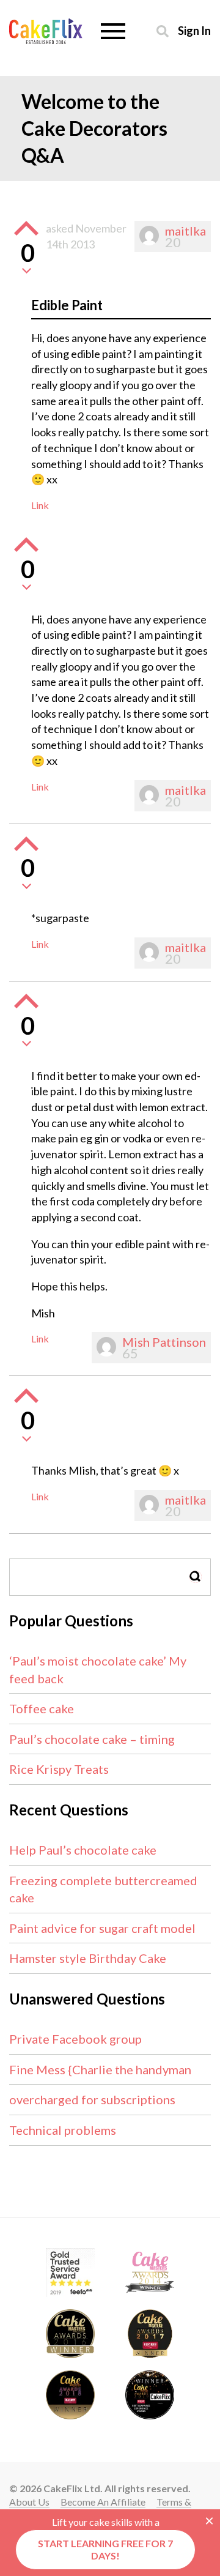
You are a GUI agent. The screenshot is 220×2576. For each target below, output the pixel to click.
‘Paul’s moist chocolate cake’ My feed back (98, 1670)
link (40, 505)
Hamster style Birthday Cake (88, 1958)
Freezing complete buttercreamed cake (103, 1889)
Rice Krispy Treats (59, 1769)
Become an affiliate (103, 2502)
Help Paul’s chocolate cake (83, 1850)
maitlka (185, 231)
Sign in (194, 30)
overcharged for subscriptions (92, 2099)
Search (196, 1576)
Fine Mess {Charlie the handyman (100, 2069)
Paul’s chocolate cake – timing (92, 1739)
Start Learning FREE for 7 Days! (105, 2549)
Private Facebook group (75, 2039)
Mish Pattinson (164, 1342)
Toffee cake (42, 1708)
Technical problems (63, 2130)
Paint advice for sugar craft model (102, 1928)
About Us (29, 2502)
